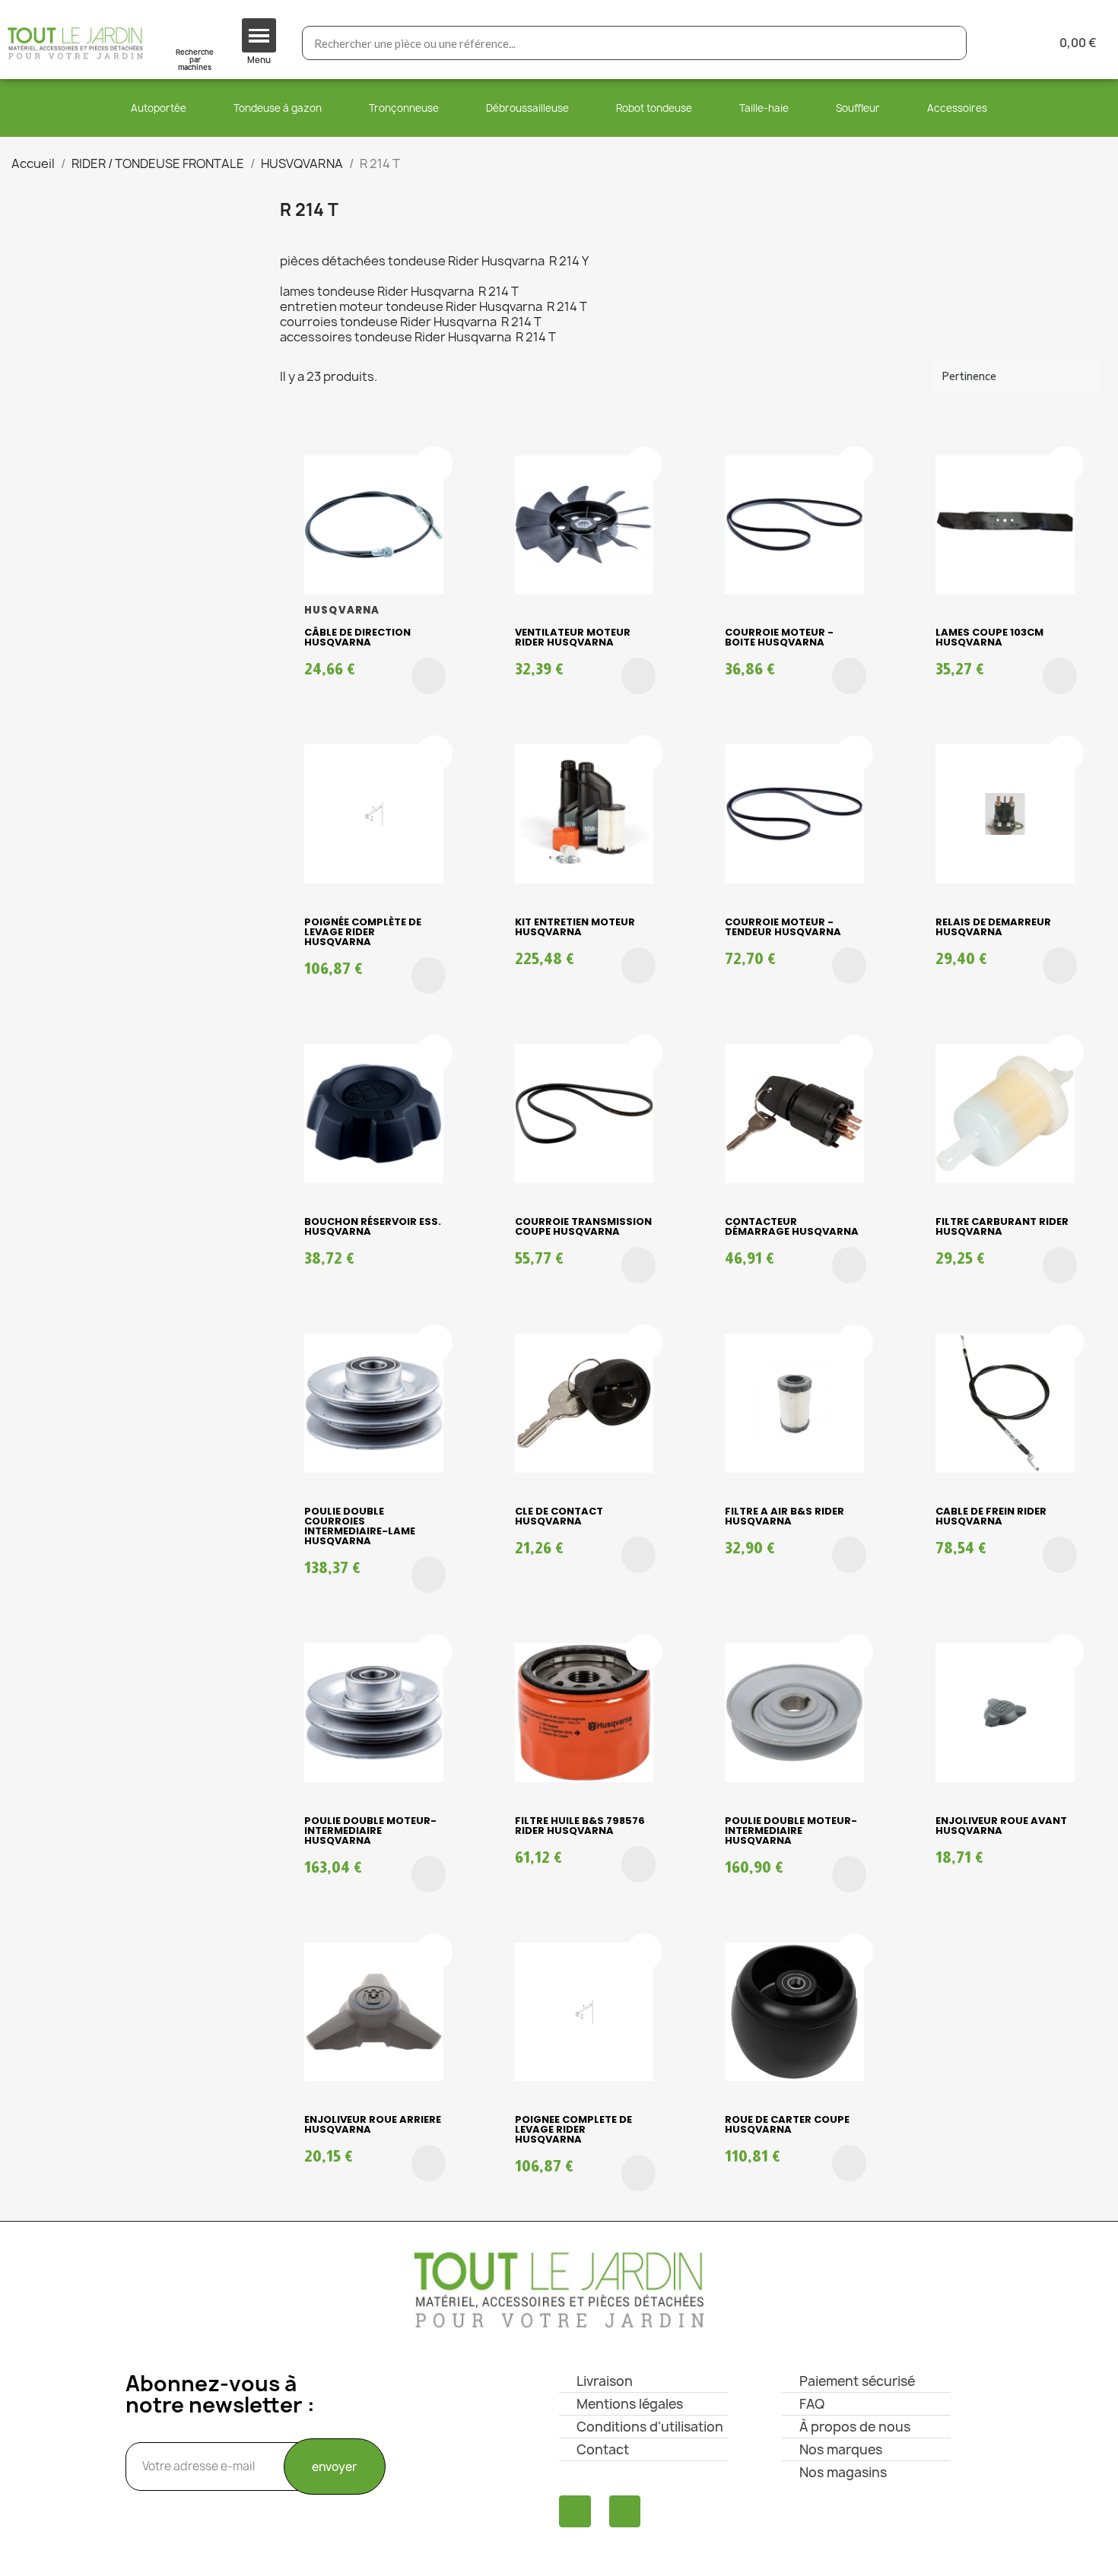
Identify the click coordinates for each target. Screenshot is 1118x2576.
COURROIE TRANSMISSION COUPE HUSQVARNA (583, 1226)
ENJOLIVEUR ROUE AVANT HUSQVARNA (1001, 1826)
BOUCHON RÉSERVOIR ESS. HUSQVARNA (373, 1226)
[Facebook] (575, 2511)
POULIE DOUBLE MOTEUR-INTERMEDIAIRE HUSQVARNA (370, 1830)
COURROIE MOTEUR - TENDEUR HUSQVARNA (783, 927)
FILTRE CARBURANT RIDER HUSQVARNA (1002, 1226)
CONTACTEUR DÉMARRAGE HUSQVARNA (792, 1226)
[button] (429, 676)
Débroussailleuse (527, 108)
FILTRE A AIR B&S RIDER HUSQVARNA (785, 1516)
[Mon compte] (1003, 43)
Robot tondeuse (654, 108)
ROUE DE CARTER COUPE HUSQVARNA (787, 2124)
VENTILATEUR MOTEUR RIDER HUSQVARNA (573, 637)
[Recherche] (949, 43)
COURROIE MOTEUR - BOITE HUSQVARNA (779, 637)
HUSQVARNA (342, 610)
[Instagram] (625, 2511)
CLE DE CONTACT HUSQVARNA (559, 1516)
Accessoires (957, 108)
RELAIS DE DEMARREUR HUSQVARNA (993, 927)
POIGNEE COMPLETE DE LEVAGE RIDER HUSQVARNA (573, 2129)
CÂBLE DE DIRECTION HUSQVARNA (357, 637)
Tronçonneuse (404, 108)
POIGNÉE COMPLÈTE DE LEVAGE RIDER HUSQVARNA (363, 932)
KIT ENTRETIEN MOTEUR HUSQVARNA (575, 927)
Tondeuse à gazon (278, 108)
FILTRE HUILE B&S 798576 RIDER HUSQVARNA (580, 1826)
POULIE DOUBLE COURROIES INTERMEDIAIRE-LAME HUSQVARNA (360, 1526)
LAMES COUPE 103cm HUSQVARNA (989, 637)
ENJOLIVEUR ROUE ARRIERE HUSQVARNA (373, 2124)
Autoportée (159, 108)
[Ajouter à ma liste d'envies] (434, 465)
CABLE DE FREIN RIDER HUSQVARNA (991, 1516)
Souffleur (858, 108)
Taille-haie (764, 108)
